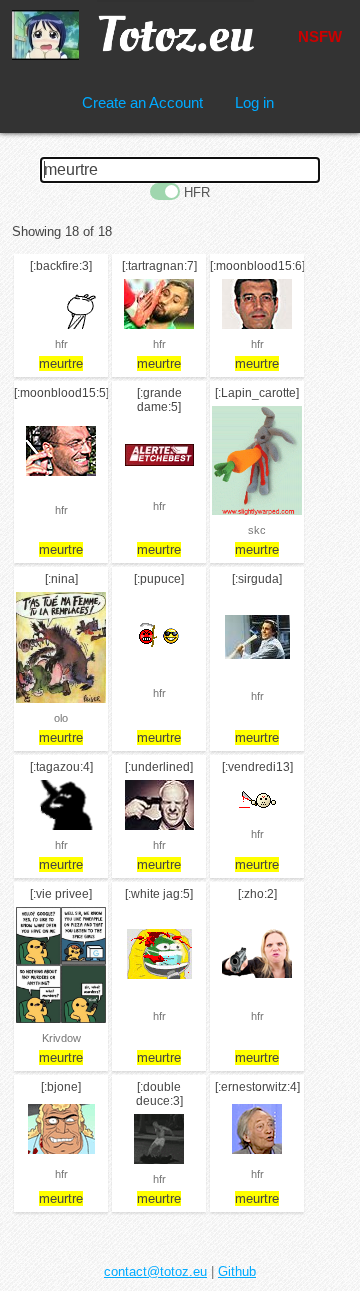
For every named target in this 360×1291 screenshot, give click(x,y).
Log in (254, 102)
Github (237, 1271)
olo (61, 718)
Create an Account (142, 102)
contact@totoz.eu (155, 1271)
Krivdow (61, 1038)
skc (257, 530)
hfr (61, 344)
